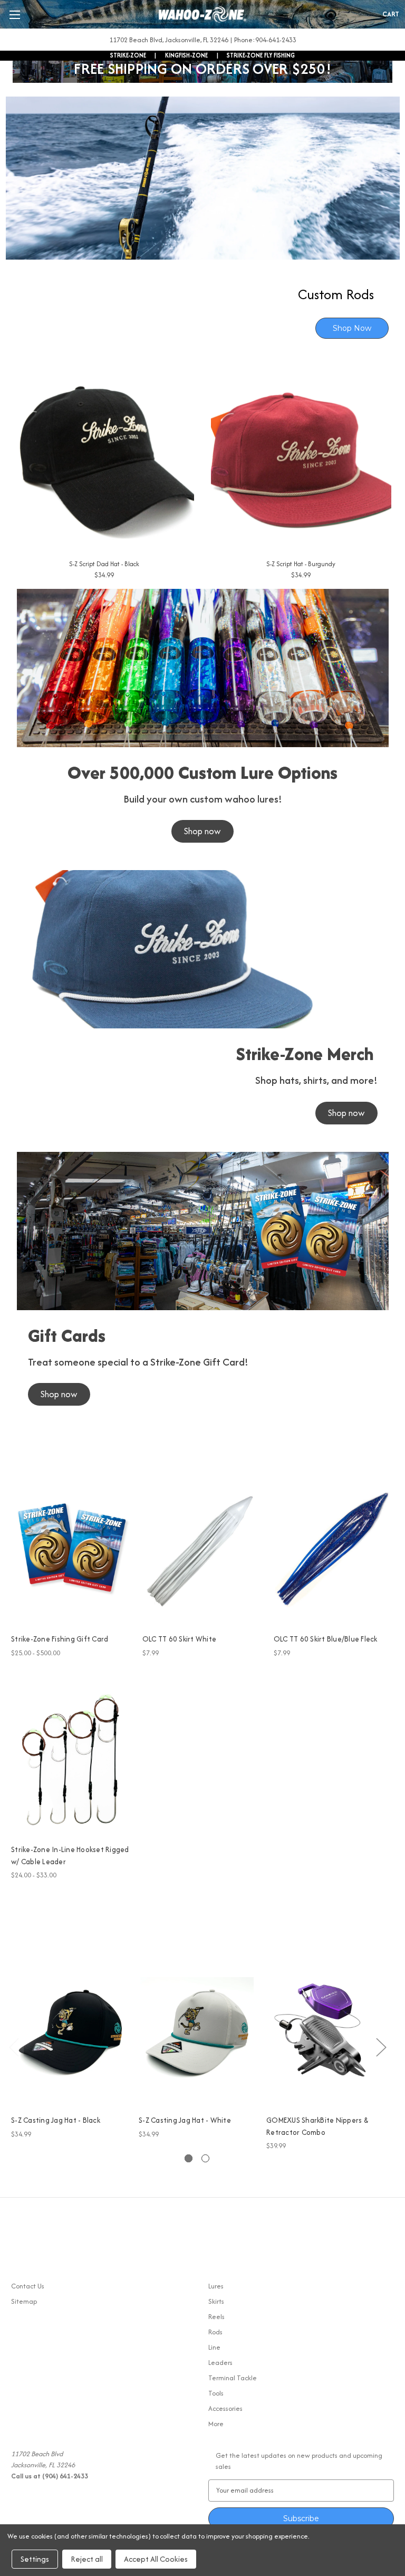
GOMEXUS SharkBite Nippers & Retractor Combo (317, 2126)
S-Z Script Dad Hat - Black (104, 564)
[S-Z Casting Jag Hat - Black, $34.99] (69, 2032)
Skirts (216, 2301)
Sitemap (24, 2301)
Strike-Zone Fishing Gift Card (60, 1639)
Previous (14, 2047)
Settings (35, 2559)
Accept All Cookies (156, 2559)
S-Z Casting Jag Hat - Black (56, 2120)
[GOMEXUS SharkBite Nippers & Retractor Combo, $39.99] (325, 2032)
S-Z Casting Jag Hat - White (185, 2120)
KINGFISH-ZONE (186, 55)
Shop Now (352, 328)
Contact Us (28, 2286)
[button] (202, 831)
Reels (216, 2317)
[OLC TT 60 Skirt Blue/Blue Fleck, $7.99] (334, 1549)
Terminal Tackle (233, 2378)
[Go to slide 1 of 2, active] (189, 2158)
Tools (216, 2393)
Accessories (225, 2408)
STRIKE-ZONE (128, 55)
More (216, 2424)
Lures (216, 2286)
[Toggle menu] (15, 15)
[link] (203, 223)
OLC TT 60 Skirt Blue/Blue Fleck (326, 1639)
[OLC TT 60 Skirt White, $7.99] (202, 1549)
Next (381, 2047)
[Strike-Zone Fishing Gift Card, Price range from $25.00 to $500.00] (71, 1549)
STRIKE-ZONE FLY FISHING (261, 55)
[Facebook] (17, 2249)
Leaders (220, 2363)
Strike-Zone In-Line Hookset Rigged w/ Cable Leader (70, 1855)
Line (214, 2347)
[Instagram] (35, 2249)
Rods (215, 2332)
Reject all (87, 2559)
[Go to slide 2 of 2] (205, 2158)
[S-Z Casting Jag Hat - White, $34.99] (197, 2032)
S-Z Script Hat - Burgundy (301, 564)
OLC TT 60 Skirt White (179, 1639)
